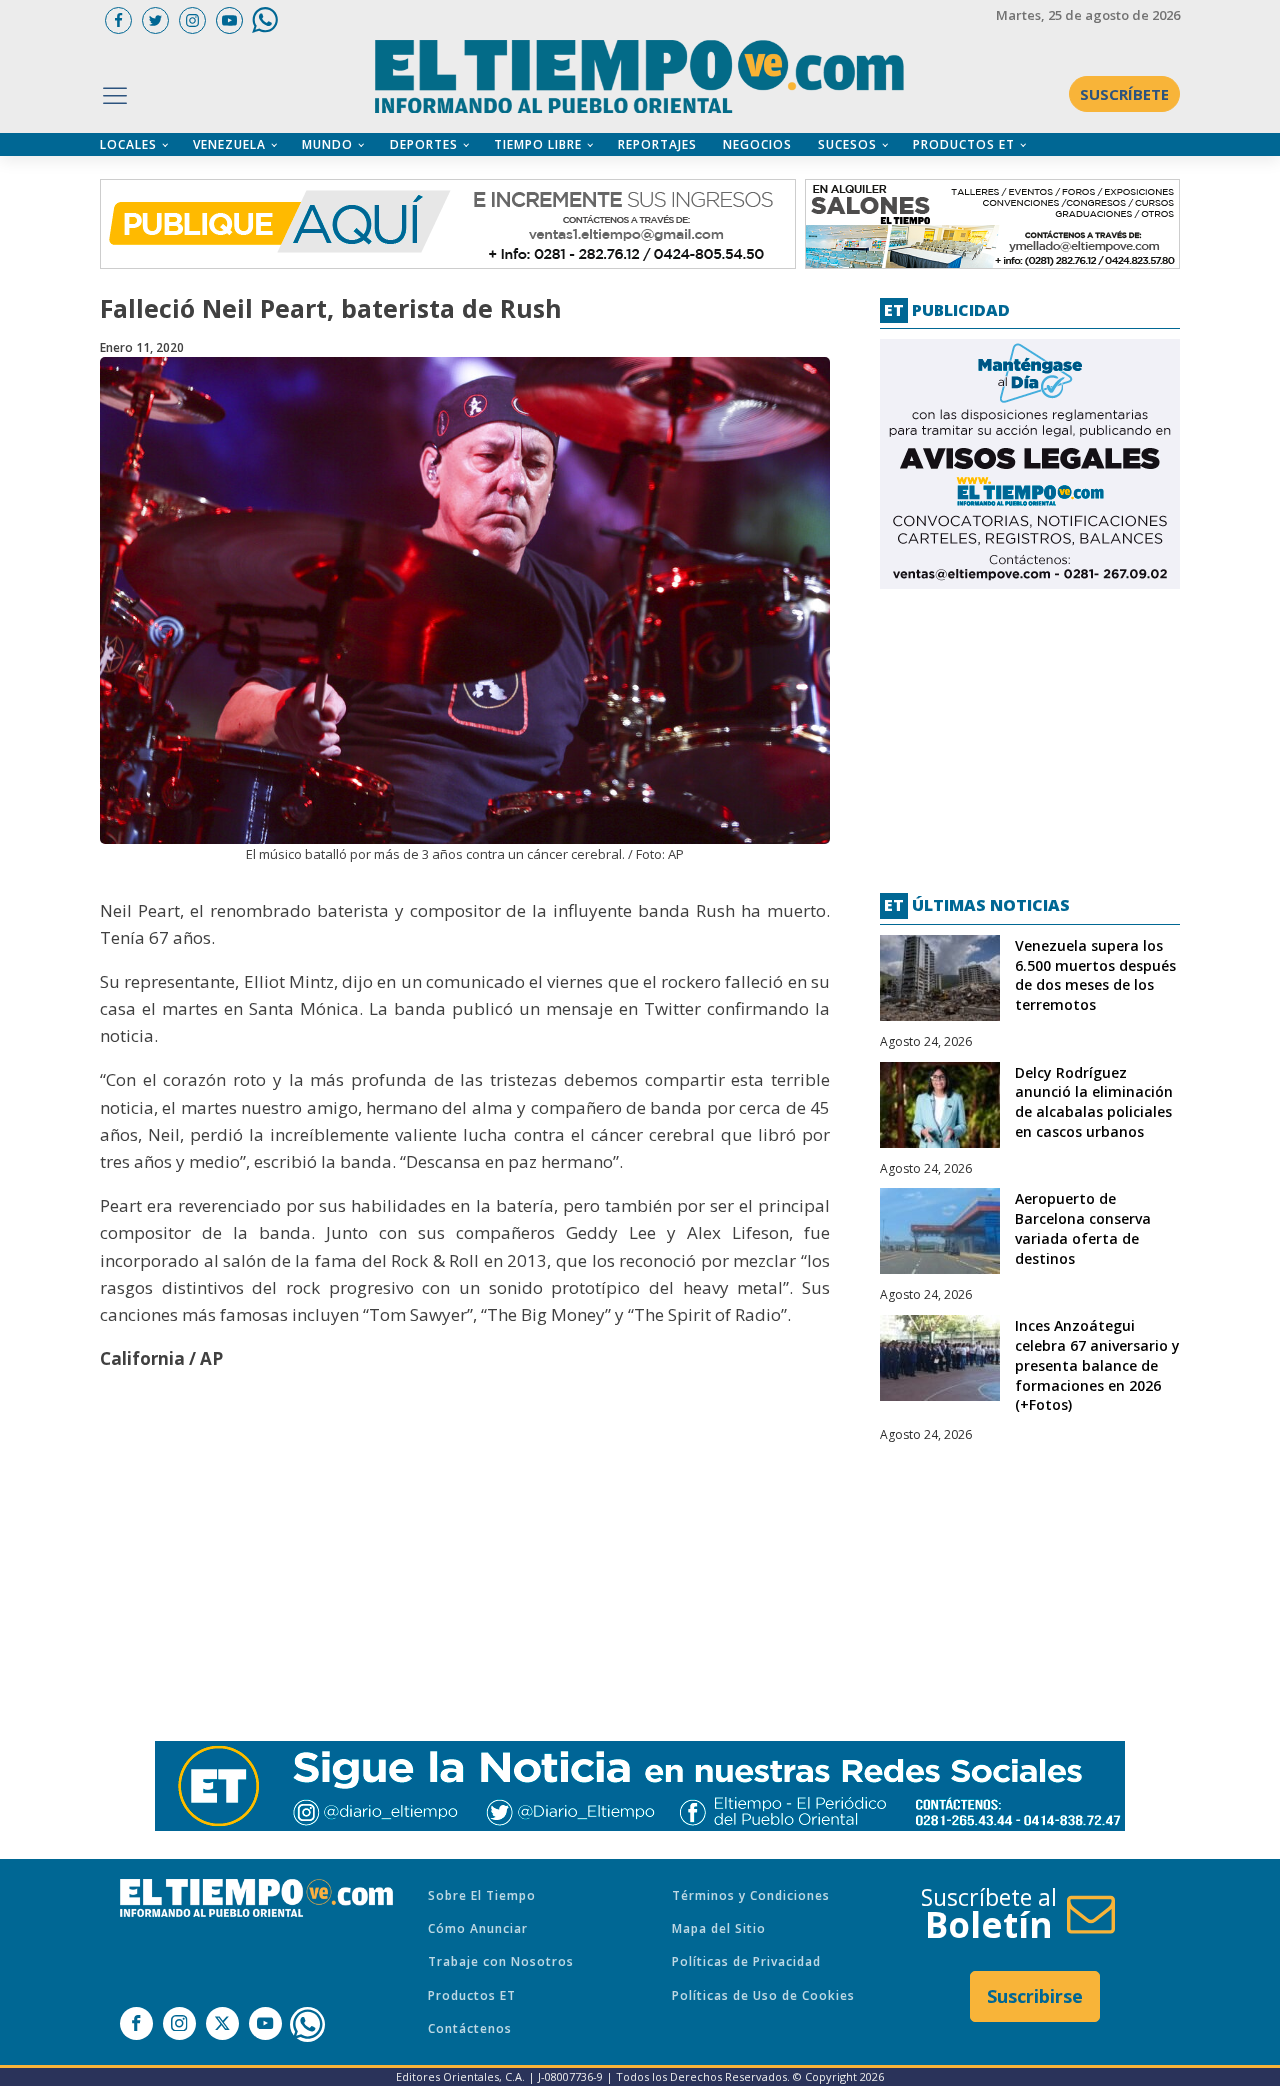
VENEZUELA (229, 144)
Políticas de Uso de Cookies (763, 1995)
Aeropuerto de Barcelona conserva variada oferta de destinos (1083, 1228)
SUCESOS (847, 144)
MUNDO (327, 144)
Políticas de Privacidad (746, 1961)
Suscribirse (1035, 1996)
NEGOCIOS (757, 144)
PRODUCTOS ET (964, 144)
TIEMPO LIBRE (538, 144)
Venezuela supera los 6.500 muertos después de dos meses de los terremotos (1095, 975)
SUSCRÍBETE (1124, 94)
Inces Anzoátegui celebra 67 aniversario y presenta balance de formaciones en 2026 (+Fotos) (1097, 1365)
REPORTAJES (657, 144)
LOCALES (128, 144)
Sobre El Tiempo (482, 1895)
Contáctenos (470, 2028)
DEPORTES (424, 144)
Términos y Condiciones (751, 1895)
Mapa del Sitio (719, 1928)
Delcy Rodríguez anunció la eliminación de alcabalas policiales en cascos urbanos (1094, 1102)
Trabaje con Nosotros (501, 1961)
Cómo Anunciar (478, 1928)
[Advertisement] (1030, 733)
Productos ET (472, 1995)
